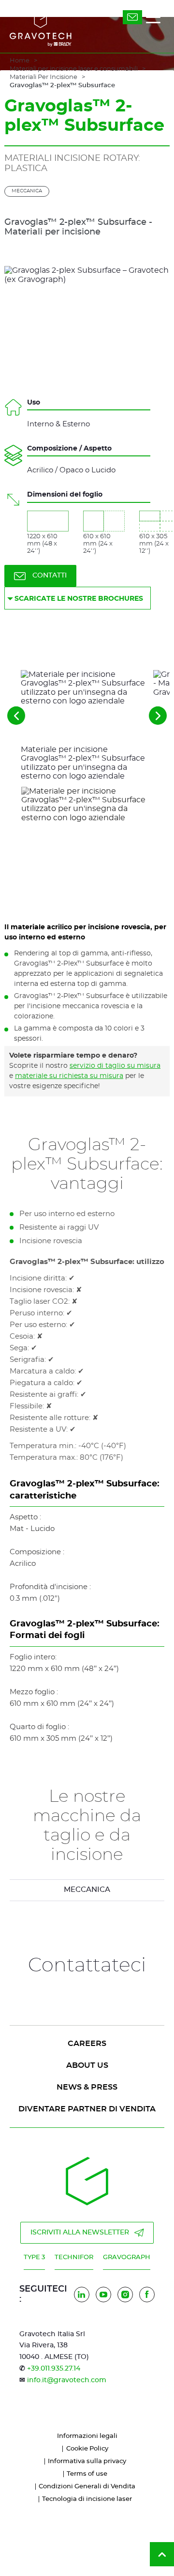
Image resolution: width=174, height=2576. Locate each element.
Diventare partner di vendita (87, 2109)
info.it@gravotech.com (67, 2380)
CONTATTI (50, 576)
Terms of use (87, 2474)
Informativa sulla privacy (87, 2461)
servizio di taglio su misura (115, 1066)
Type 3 (34, 2257)
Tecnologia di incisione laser (87, 2499)
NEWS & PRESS (87, 2087)
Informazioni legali (87, 2436)
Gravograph (127, 2257)
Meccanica (27, 191)
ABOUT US (87, 2065)
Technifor (74, 2257)
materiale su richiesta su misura (69, 1076)
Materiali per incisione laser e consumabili (74, 69)
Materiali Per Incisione (43, 77)
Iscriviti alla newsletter (80, 2233)
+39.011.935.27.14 (54, 2369)
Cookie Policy (87, 2449)
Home (20, 61)
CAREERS (87, 2044)
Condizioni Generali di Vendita (87, 2487)
